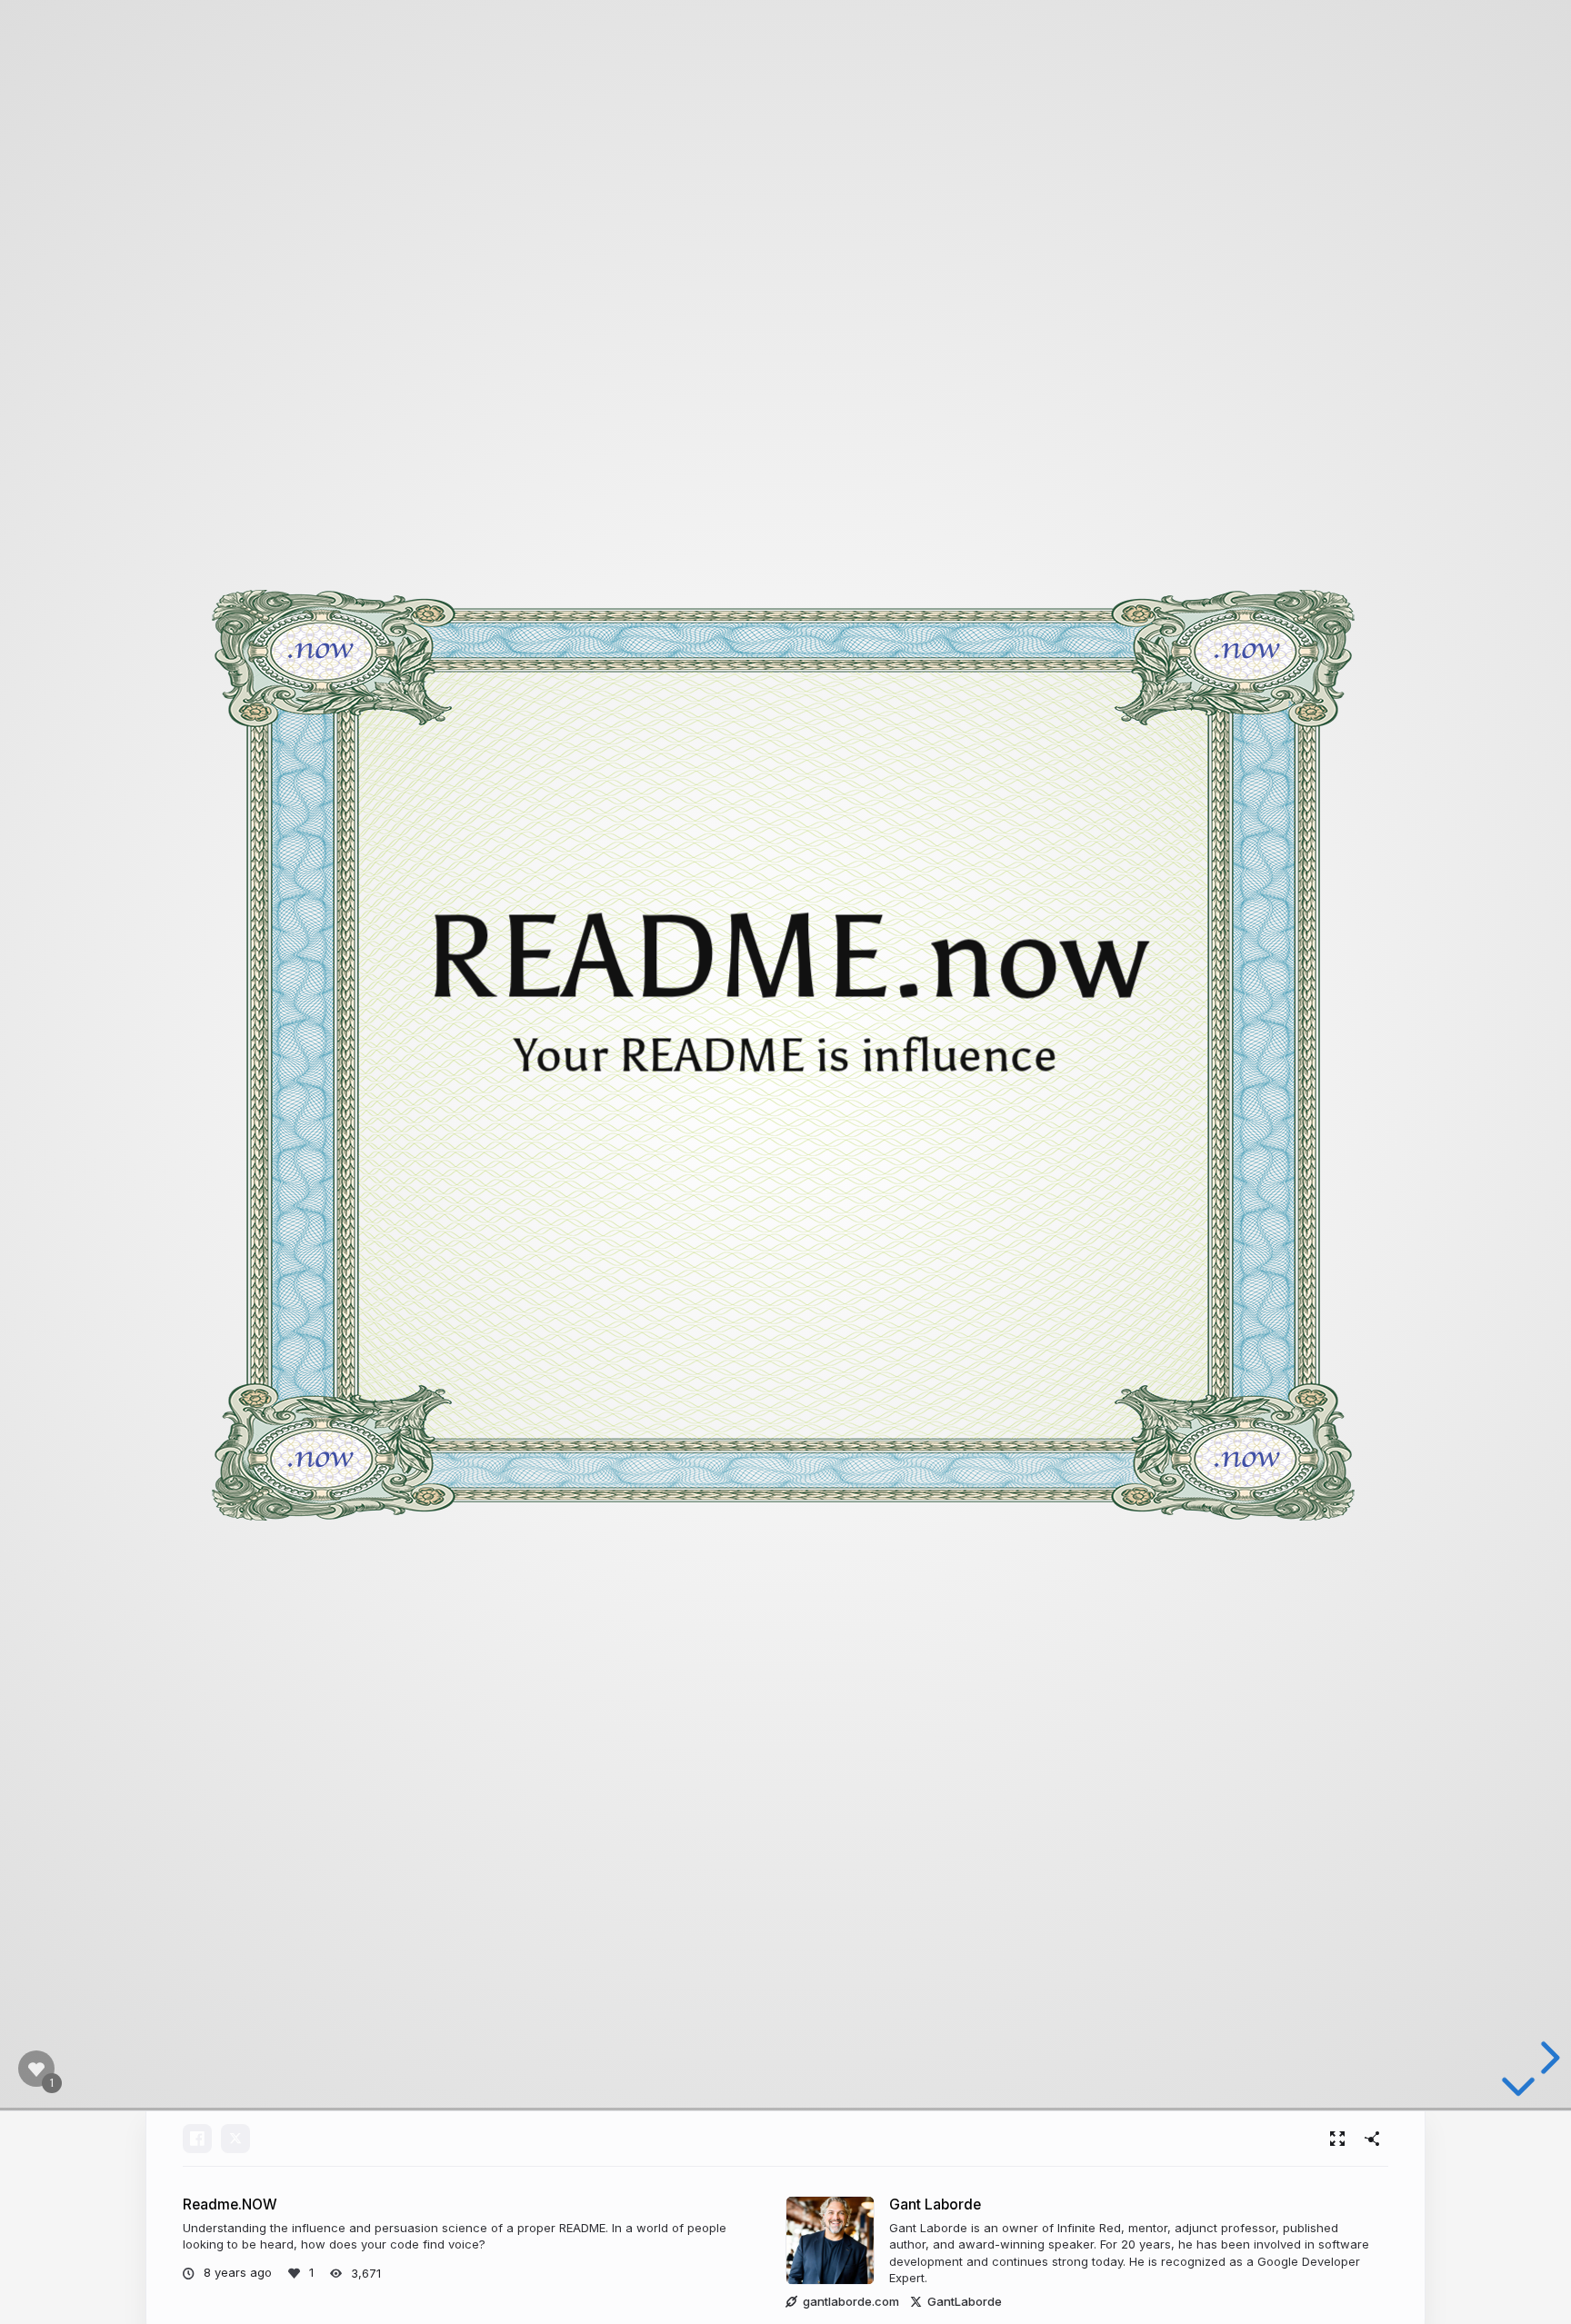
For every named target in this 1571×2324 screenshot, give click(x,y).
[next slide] (1547, 2058)
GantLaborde (965, 2301)
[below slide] (1518, 2093)
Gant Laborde (935, 2204)
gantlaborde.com (851, 2301)
